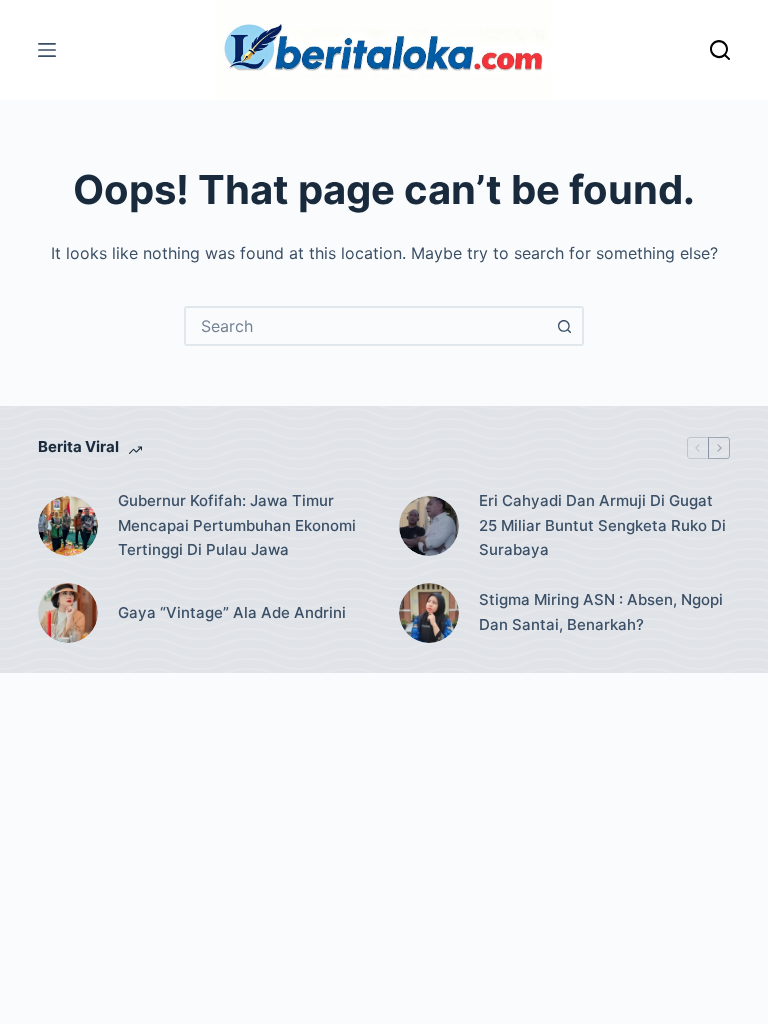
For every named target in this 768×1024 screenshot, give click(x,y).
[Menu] (47, 50)
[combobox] (366, 326)
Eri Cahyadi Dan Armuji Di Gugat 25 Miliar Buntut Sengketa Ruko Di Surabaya (602, 525)
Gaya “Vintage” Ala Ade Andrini (232, 612)
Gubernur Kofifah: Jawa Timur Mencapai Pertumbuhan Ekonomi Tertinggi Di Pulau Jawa (237, 525)
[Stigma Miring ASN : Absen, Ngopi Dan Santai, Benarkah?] (429, 613)
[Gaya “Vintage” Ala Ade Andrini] (68, 613)
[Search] (720, 50)
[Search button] (564, 326)
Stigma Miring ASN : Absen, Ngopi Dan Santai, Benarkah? (601, 612)
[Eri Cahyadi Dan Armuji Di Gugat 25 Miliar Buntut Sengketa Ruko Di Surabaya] (429, 526)
